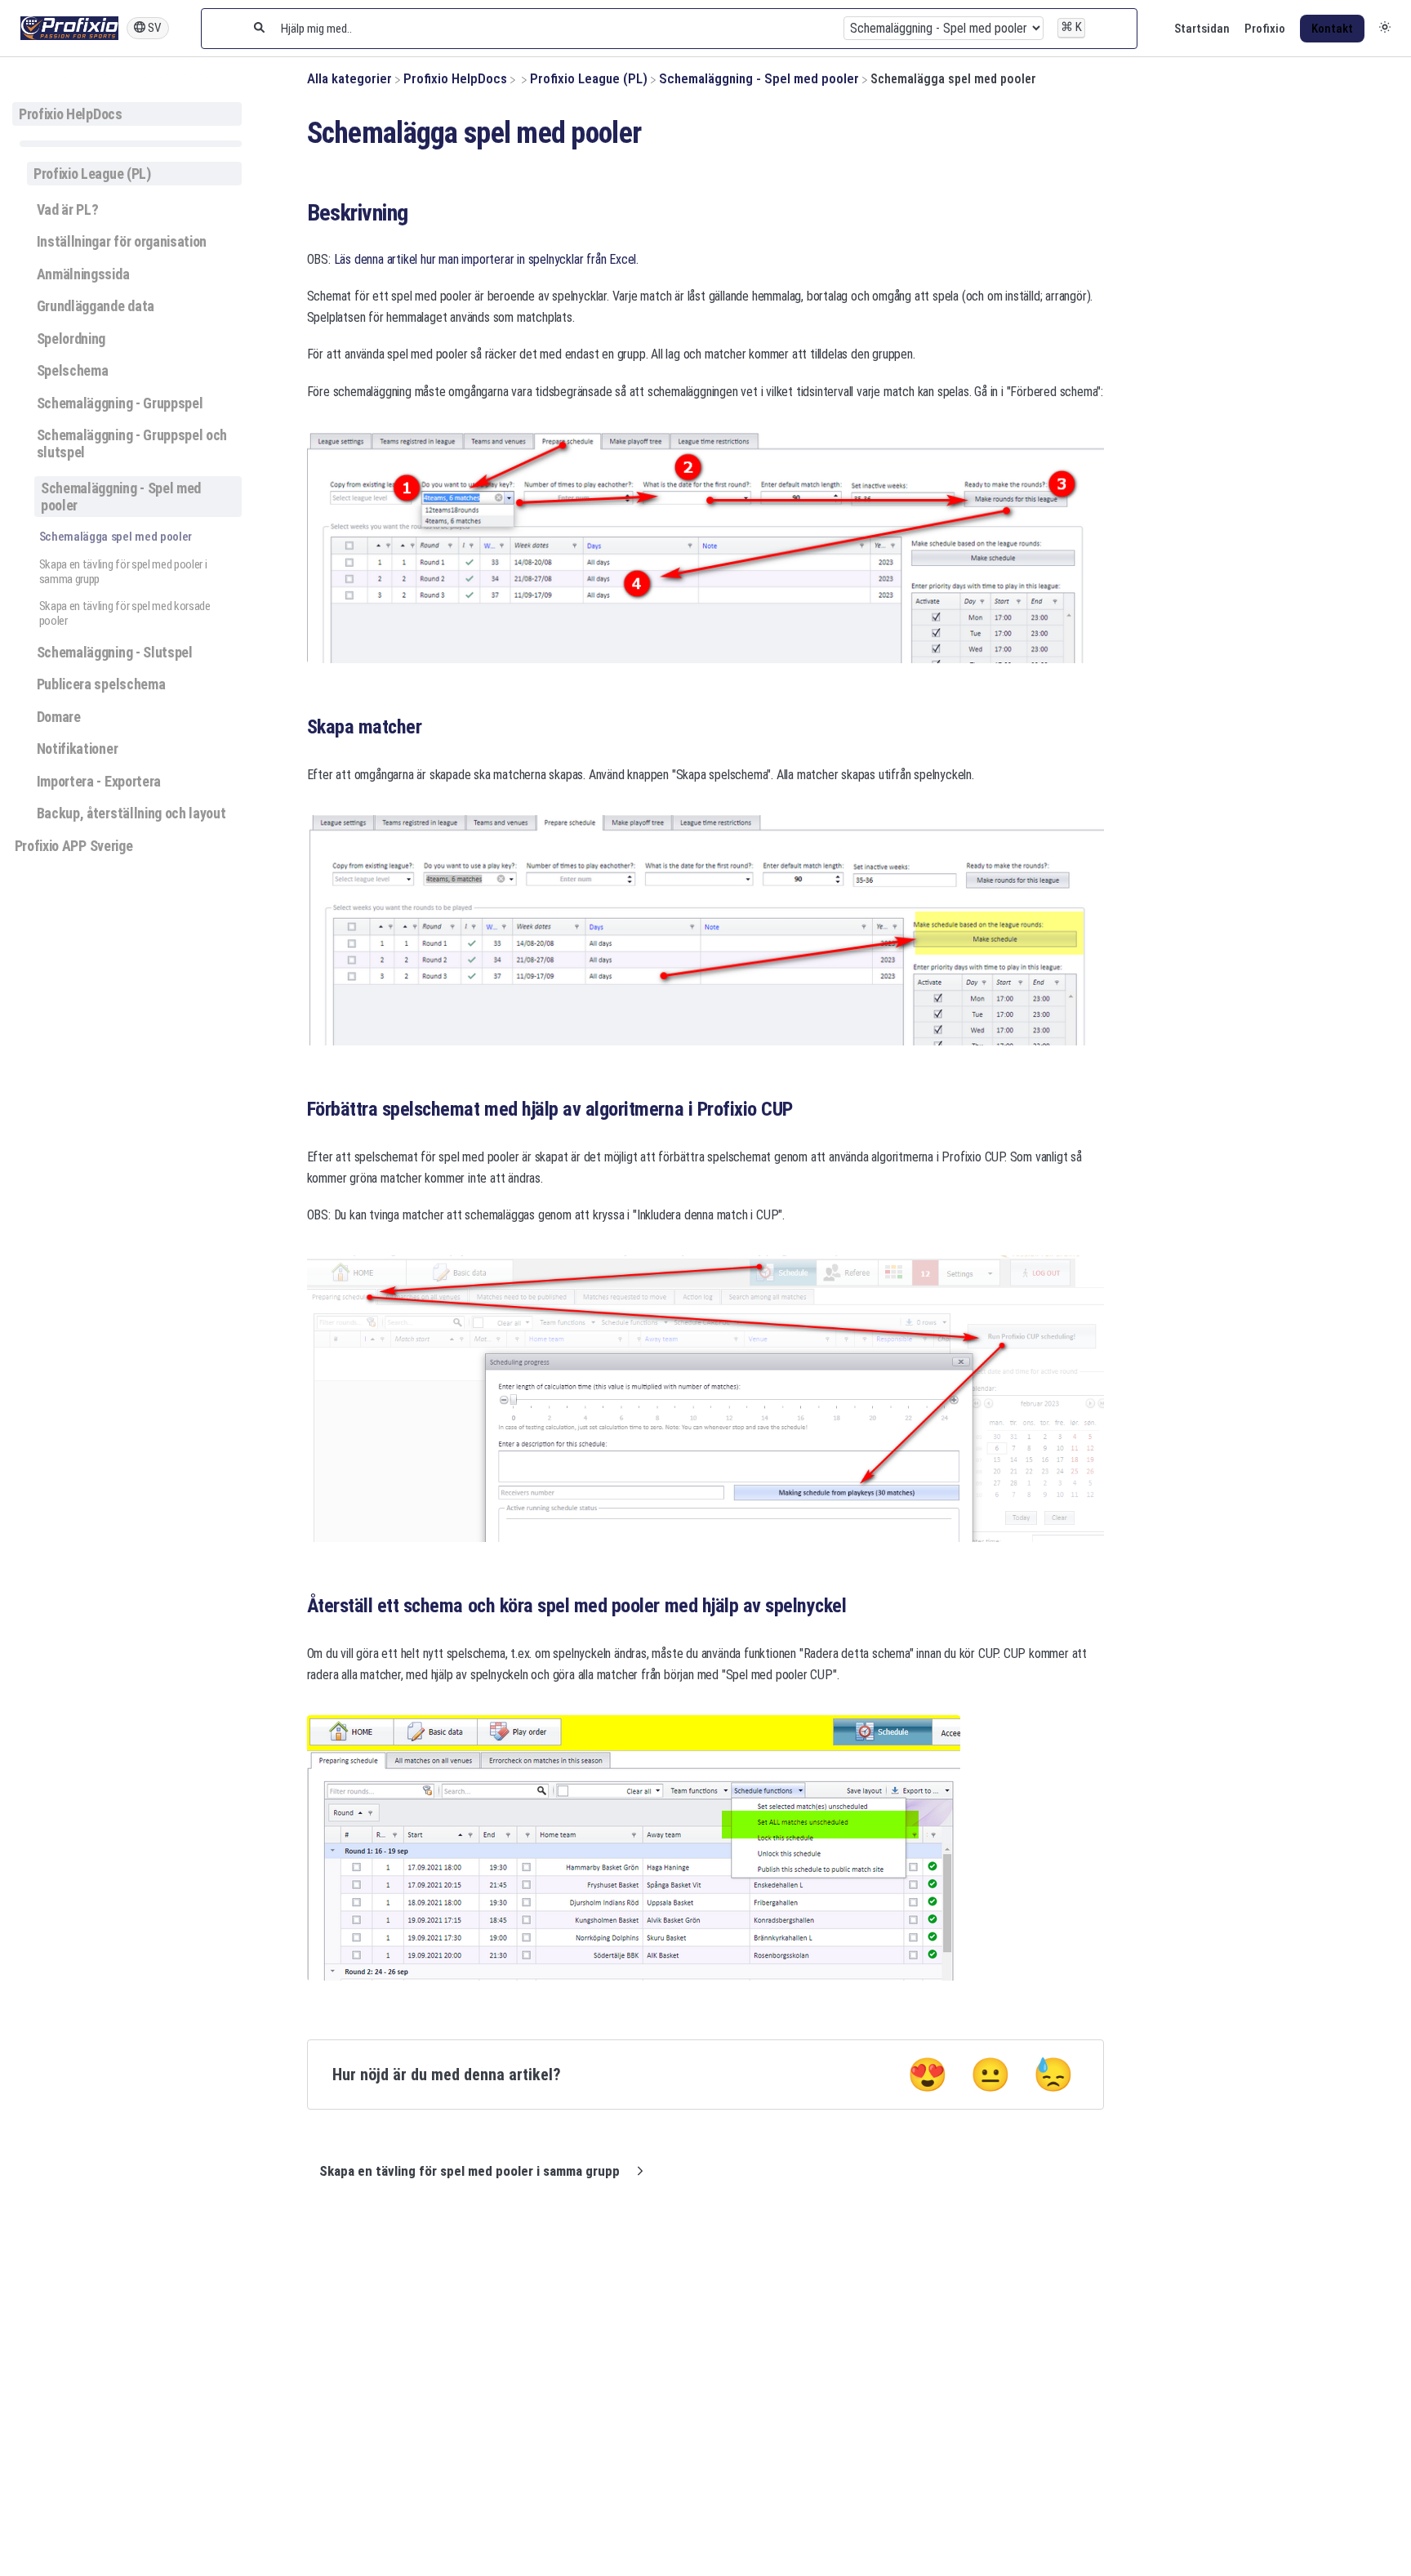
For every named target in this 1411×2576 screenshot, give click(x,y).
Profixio (1265, 29)
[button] (1385, 29)
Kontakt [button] (1332, 29)
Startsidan (1202, 29)
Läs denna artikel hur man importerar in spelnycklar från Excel (485, 259)
